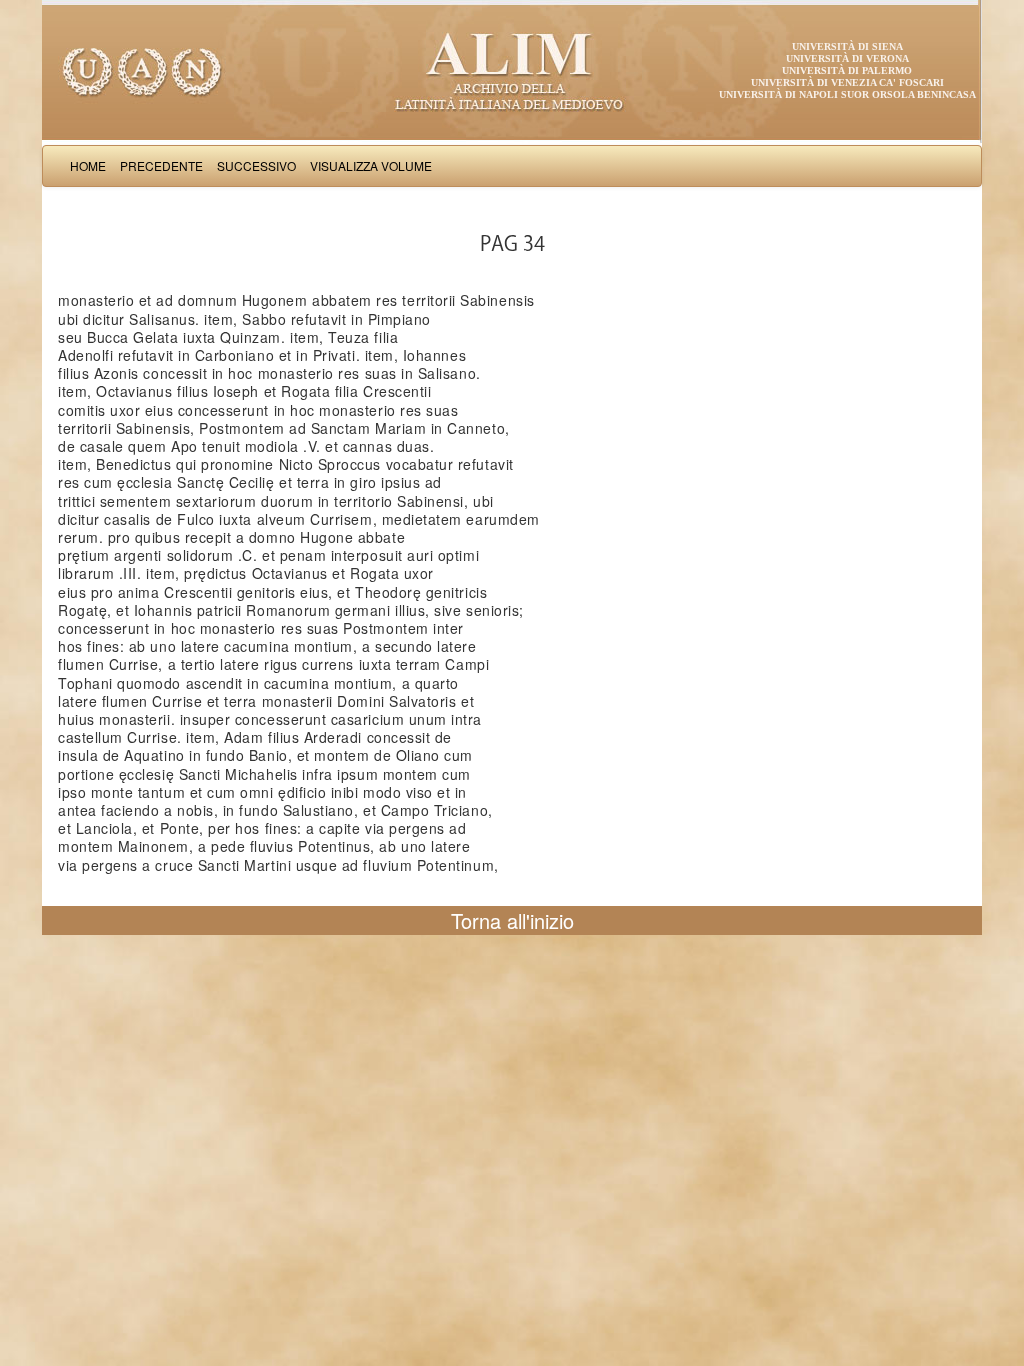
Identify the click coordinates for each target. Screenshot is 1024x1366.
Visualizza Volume (371, 165)
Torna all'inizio (512, 920)
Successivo (256, 165)
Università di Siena (847, 46)
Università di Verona (847, 58)
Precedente (161, 165)
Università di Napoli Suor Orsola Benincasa (847, 94)
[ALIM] (512, 70)
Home (88, 165)
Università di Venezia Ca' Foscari (847, 82)
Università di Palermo (847, 70)
